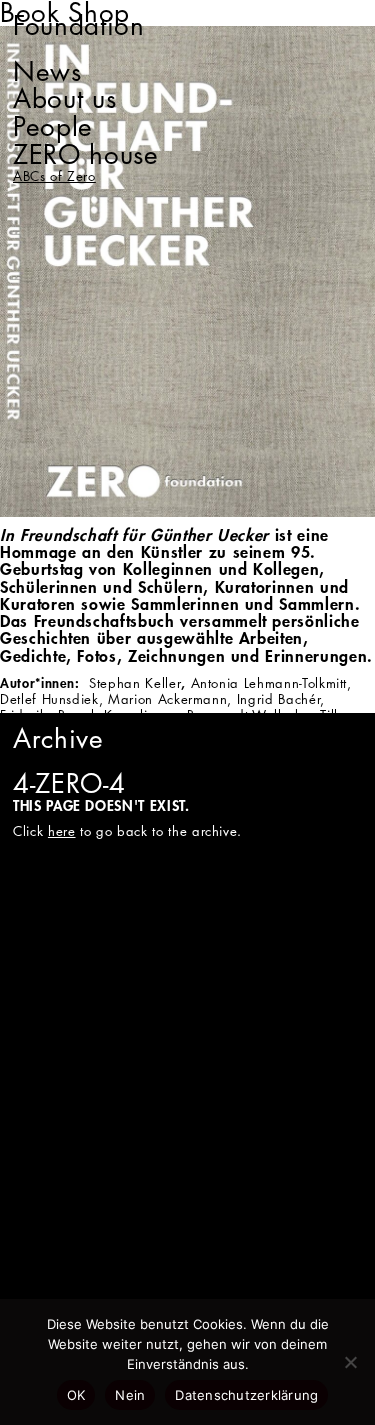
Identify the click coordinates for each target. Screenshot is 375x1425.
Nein (130, 1395)
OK (76, 1395)
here (62, 831)
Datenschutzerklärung (246, 1395)
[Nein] (350, 1362)
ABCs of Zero (54, 176)
